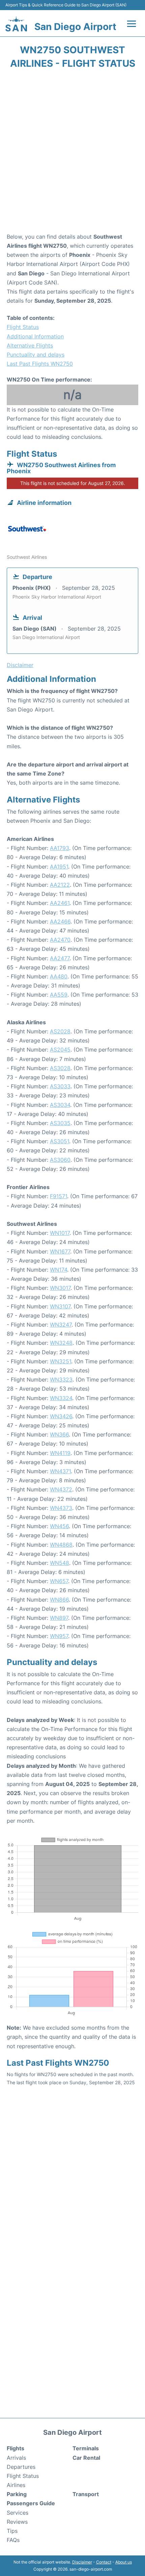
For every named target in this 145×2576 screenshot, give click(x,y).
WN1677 (60, 1251)
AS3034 (60, 1105)
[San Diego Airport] (16, 24)
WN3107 (60, 1306)
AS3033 (60, 1086)
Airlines (16, 2485)
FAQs (13, 2540)
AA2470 (60, 940)
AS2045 (60, 1050)
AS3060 (60, 1160)
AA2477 (60, 958)
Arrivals (16, 2458)
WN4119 (60, 1453)
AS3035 (60, 1123)
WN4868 (61, 1545)
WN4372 (61, 1489)
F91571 (59, 1196)
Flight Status (23, 327)
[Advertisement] (72, 153)
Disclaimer (82, 2562)
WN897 (59, 1618)
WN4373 (61, 1508)
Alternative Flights (30, 345)
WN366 (59, 1434)
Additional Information (35, 336)
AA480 (59, 976)
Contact (104, 2562)
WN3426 (61, 1416)
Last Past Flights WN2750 (40, 364)
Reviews (17, 2522)
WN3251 (61, 1361)
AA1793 (60, 848)
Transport (86, 2494)
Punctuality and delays (36, 355)
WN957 (59, 1636)
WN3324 (61, 1398)
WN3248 (61, 1343)
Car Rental (86, 2458)
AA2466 (60, 921)
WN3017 (60, 1288)
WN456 (59, 1526)
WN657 (59, 1581)
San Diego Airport (75, 27)
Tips (12, 2531)
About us (124, 2562)
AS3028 (60, 1068)
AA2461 (60, 903)
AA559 (59, 995)
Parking (17, 2494)
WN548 (60, 1563)
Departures (21, 2467)
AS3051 (60, 1141)
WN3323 (61, 1380)
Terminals (86, 2448)
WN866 (59, 1600)
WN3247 (61, 1325)
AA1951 (59, 867)
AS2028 (60, 1031)
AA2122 (60, 885)
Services (18, 2513)
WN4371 (60, 1471)
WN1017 (60, 1233)
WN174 (59, 1270)
